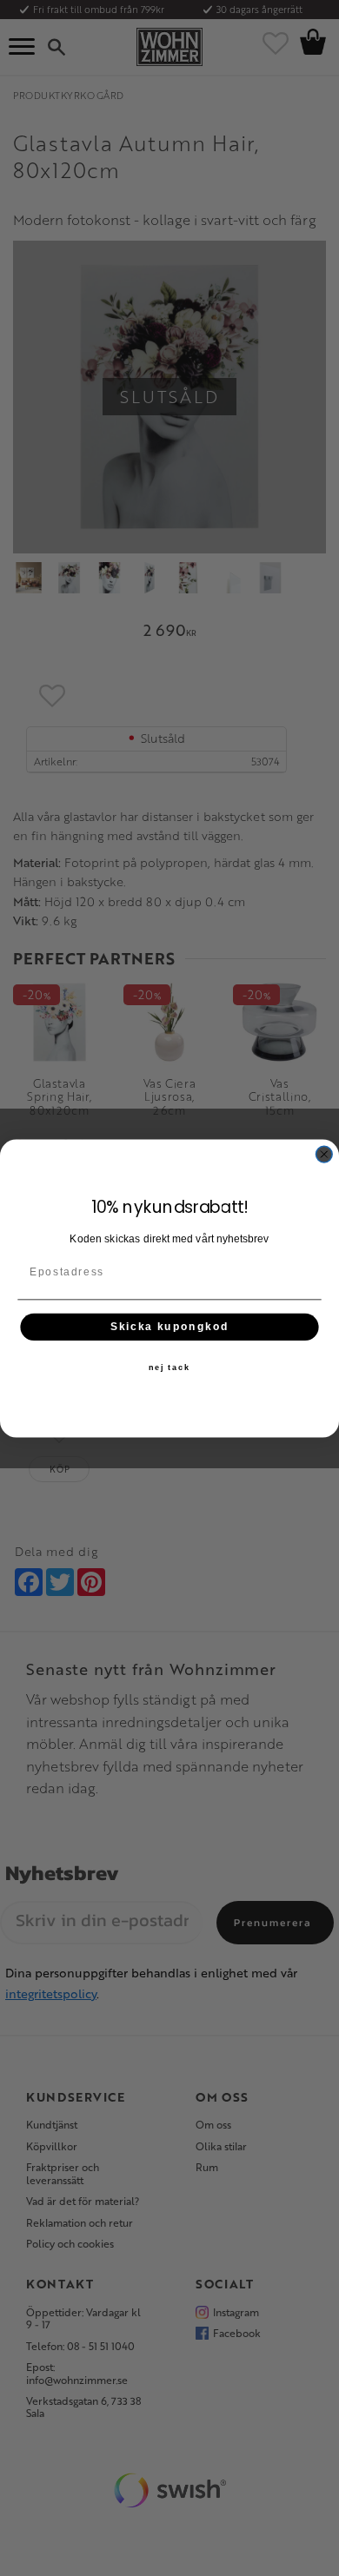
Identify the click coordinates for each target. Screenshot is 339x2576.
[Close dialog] (324, 1154)
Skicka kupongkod (170, 1326)
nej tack (169, 1367)
